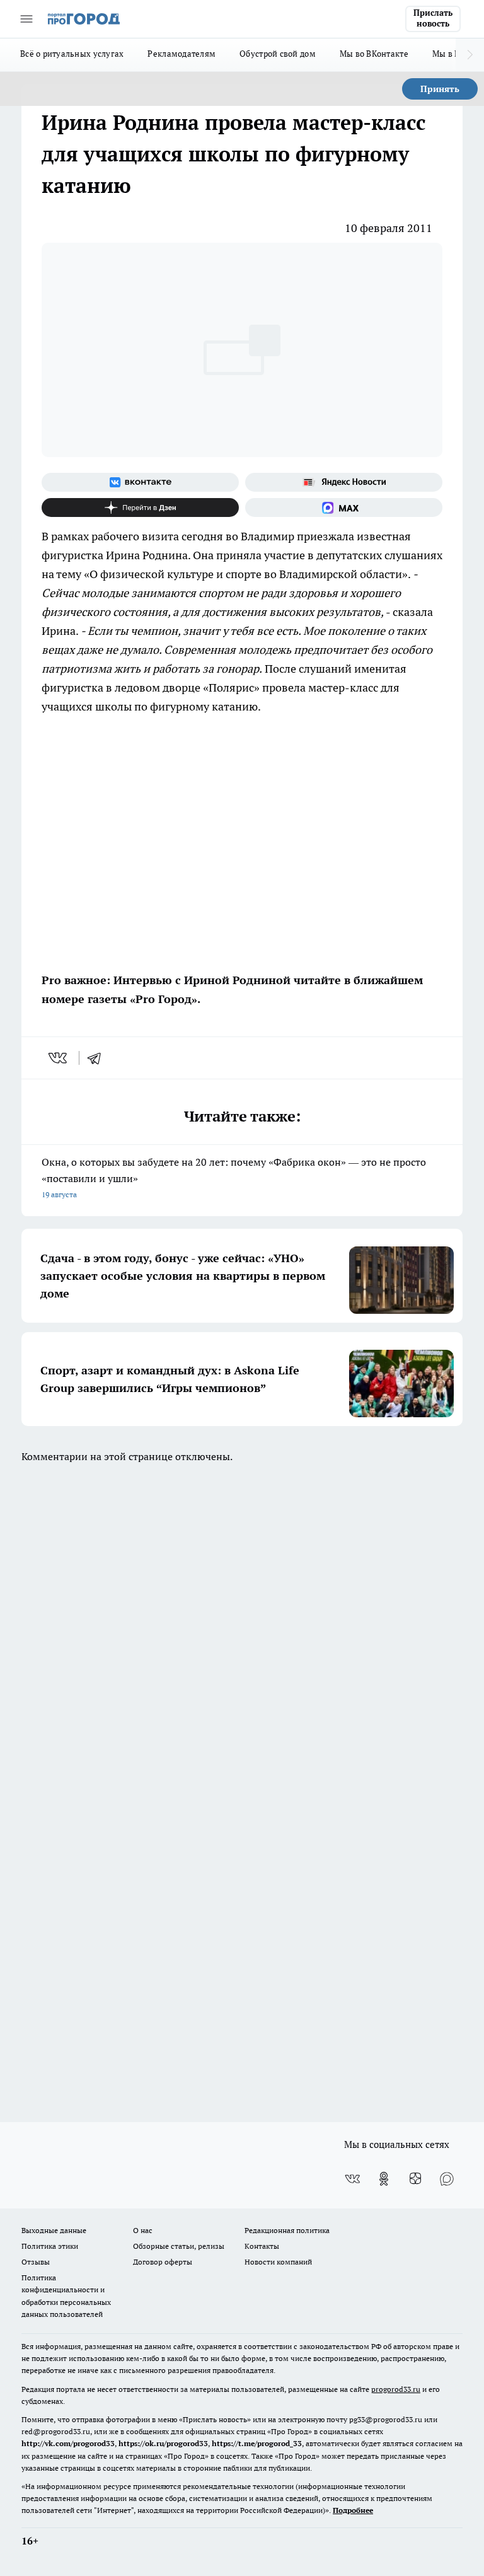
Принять (440, 89)
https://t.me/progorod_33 (257, 2443)
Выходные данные (54, 2230)
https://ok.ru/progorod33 (163, 2443)
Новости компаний (278, 2262)
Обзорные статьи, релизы (179, 2246)
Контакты (262, 2246)
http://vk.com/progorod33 (68, 2443)
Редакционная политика (287, 2230)
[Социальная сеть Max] (344, 508)
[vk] (59, 1058)
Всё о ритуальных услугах (72, 54)
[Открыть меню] (26, 19)
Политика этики (50, 2246)
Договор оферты (163, 2262)
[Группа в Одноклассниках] (384, 2179)
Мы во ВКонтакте (374, 54)
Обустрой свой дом (278, 54)
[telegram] (98, 1058)
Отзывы (36, 2262)
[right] (470, 55)
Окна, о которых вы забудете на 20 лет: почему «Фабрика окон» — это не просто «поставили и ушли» (234, 1177)
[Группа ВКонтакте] (140, 482)
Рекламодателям (181, 54)
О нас (143, 2230)
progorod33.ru (396, 2389)
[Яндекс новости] (344, 482)
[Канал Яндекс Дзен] (140, 508)
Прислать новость (433, 18)
